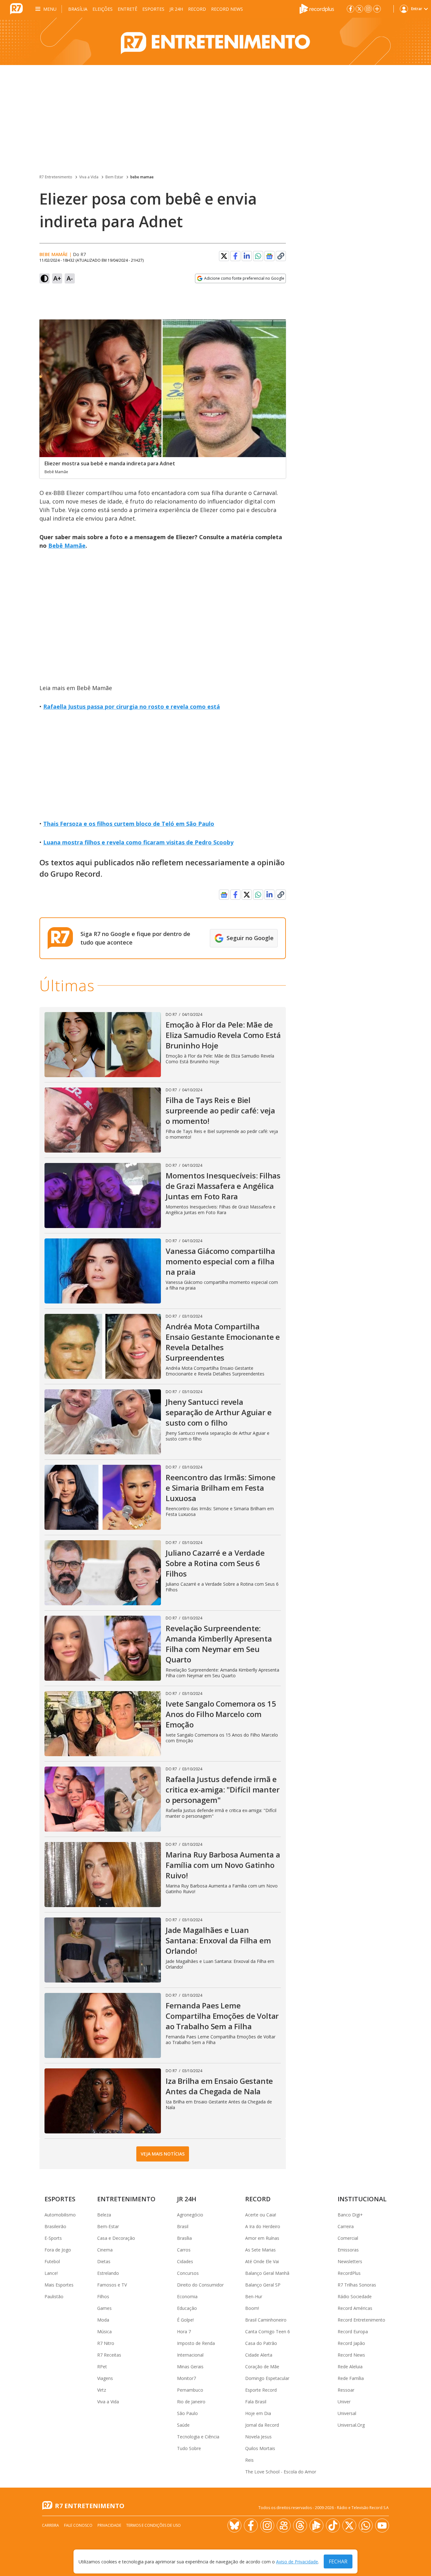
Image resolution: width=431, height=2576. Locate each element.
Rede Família (351, 2378)
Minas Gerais (190, 2367)
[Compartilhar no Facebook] (235, 256)
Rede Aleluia (350, 2367)
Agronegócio (190, 2215)
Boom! (252, 2308)
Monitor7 (186, 2378)
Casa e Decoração (116, 2238)
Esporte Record (261, 2390)
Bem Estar (114, 177)
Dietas (104, 2261)
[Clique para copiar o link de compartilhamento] (281, 256)
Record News (227, 9)
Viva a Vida (89, 177)
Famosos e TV (112, 2285)
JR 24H (176, 9)
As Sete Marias (260, 2250)
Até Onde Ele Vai (262, 2261)
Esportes (153, 9)
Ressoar (346, 2390)
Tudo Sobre (189, 2448)
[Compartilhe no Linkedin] (247, 256)
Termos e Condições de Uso (154, 2525)
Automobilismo (60, 2215)
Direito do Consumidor (200, 2285)
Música (104, 2332)
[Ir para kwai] (284, 2525)
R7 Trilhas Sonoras (357, 2285)
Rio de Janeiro (191, 2402)
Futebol (52, 2261)
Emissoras (348, 2250)
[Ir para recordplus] (316, 2525)
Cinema (105, 2250)
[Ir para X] (359, 9)
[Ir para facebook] (351, 9)
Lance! (51, 2273)
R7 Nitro (106, 2343)
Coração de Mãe (262, 2367)
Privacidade (109, 2525)
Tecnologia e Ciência (198, 2437)
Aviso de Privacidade (297, 2562)
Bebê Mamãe (67, 546)
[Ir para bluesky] (234, 2525)
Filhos (103, 2296)
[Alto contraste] (44, 278)
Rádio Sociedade (355, 2296)
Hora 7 (184, 2332)
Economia (187, 2296)
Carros (184, 2250)
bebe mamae (142, 177)
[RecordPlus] (317, 8)
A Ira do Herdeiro (263, 2226)
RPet (102, 2367)
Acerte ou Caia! (261, 2215)
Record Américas (355, 2308)
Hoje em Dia (258, 2413)
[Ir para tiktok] (333, 2525)
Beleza (104, 2215)
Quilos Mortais (260, 2448)
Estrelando (108, 2273)
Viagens (105, 2378)
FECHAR (338, 2561)
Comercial (348, 2238)
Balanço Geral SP (263, 2285)
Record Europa (353, 2332)
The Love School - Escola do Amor (281, 2472)
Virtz (102, 2390)
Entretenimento (126, 2199)
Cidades (185, 2261)
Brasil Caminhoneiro (266, 2320)
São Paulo (187, 2413)
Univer (344, 2402)
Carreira (346, 2226)
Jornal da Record (262, 2425)
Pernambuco (190, 2390)
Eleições (103, 9)
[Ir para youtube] (382, 2525)
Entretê (127, 9)
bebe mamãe (54, 254)
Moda (103, 2320)
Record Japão (351, 2343)
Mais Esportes (59, 2285)
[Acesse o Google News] (269, 256)
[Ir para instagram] (368, 9)
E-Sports (53, 2238)
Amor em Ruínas (262, 2238)
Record (197, 9)
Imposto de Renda (196, 2343)
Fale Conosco (78, 2525)
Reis (249, 2460)
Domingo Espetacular (267, 2378)
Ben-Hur (254, 2296)
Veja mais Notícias (163, 2154)
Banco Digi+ (350, 2215)
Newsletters (350, 2261)
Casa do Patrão (261, 2343)
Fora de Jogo (58, 2250)
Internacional (190, 2355)
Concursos (188, 2273)
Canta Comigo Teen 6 (268, 2332)
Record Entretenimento (361, 2320)
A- (70, 278)
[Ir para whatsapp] (366, 2525)
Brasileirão (55, 2226)
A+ (57, 278)
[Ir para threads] (300, 2525)
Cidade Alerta (259, 2355)
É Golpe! (185, 2320)
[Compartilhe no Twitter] (224, 256)
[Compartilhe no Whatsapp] (258, 256)
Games (104, 2308)
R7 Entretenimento (56, 177)
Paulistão (54, 2296)
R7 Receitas (109, 2355)
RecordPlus (349, 2273)
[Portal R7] (16, 8)
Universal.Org (351, 2425)
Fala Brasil (256, 2402)
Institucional (362, 2199)
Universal (347, 2413)
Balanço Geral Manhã (267, 2273)
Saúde (183, 2425)
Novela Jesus (258, 2437)
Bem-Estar (108, 2226)
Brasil (183, 2226)
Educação (187, 2308)
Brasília (78, 9)
